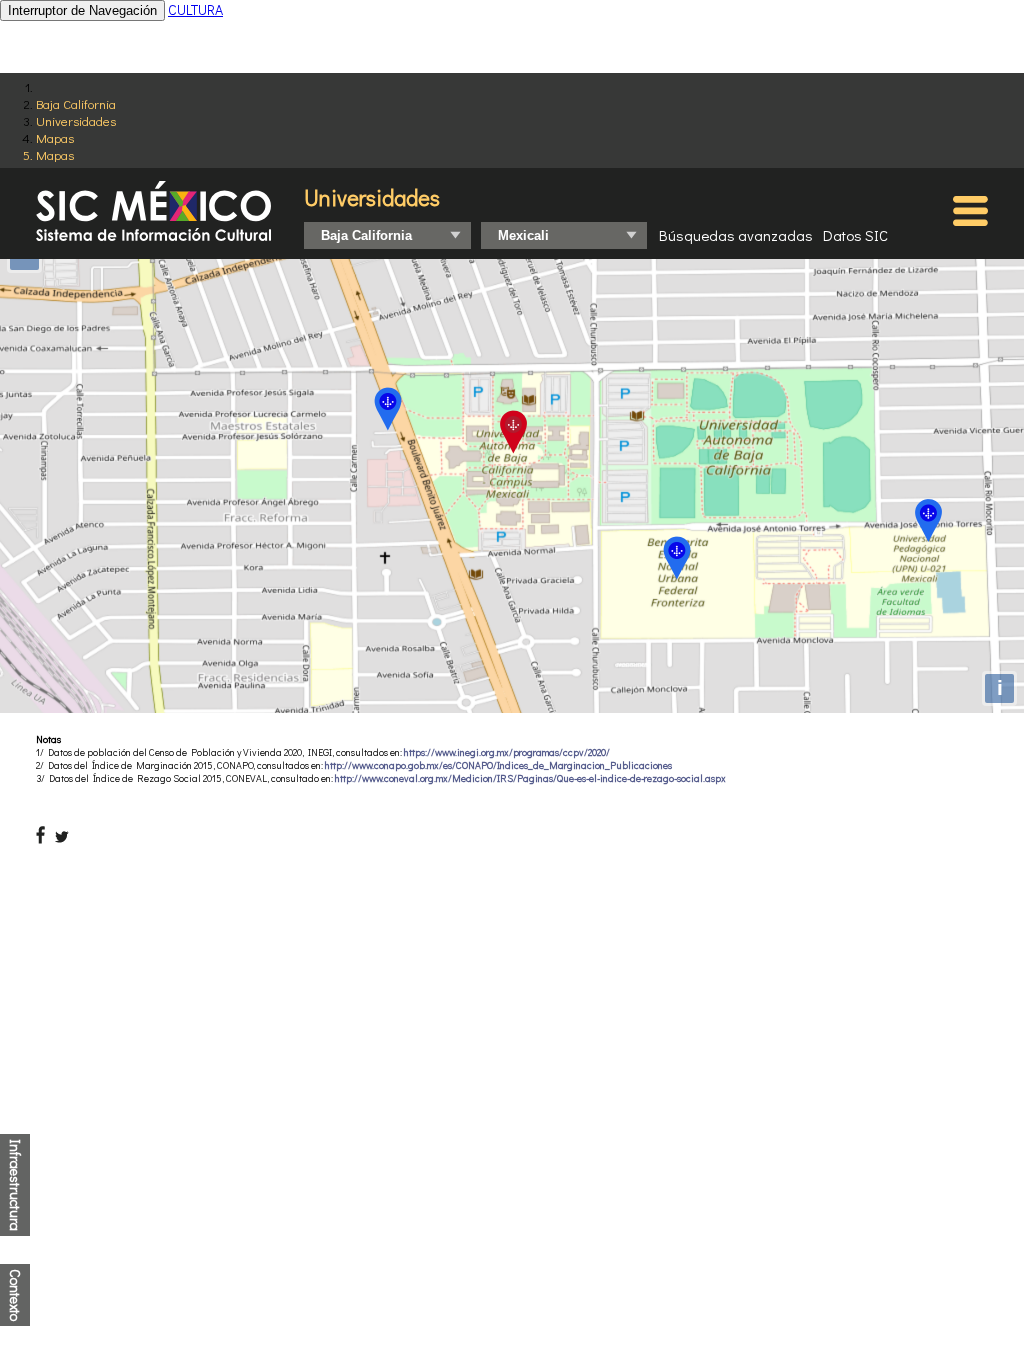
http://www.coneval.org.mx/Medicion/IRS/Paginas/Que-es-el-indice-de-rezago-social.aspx (530, 778)
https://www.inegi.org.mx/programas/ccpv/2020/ (507, 752)
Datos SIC (855, 235)
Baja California (76, 103)
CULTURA (195, 9)
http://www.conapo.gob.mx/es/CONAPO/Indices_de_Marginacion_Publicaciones (498, 765)
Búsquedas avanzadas (736, 235)
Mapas (55, 137)
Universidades (76, 120)
